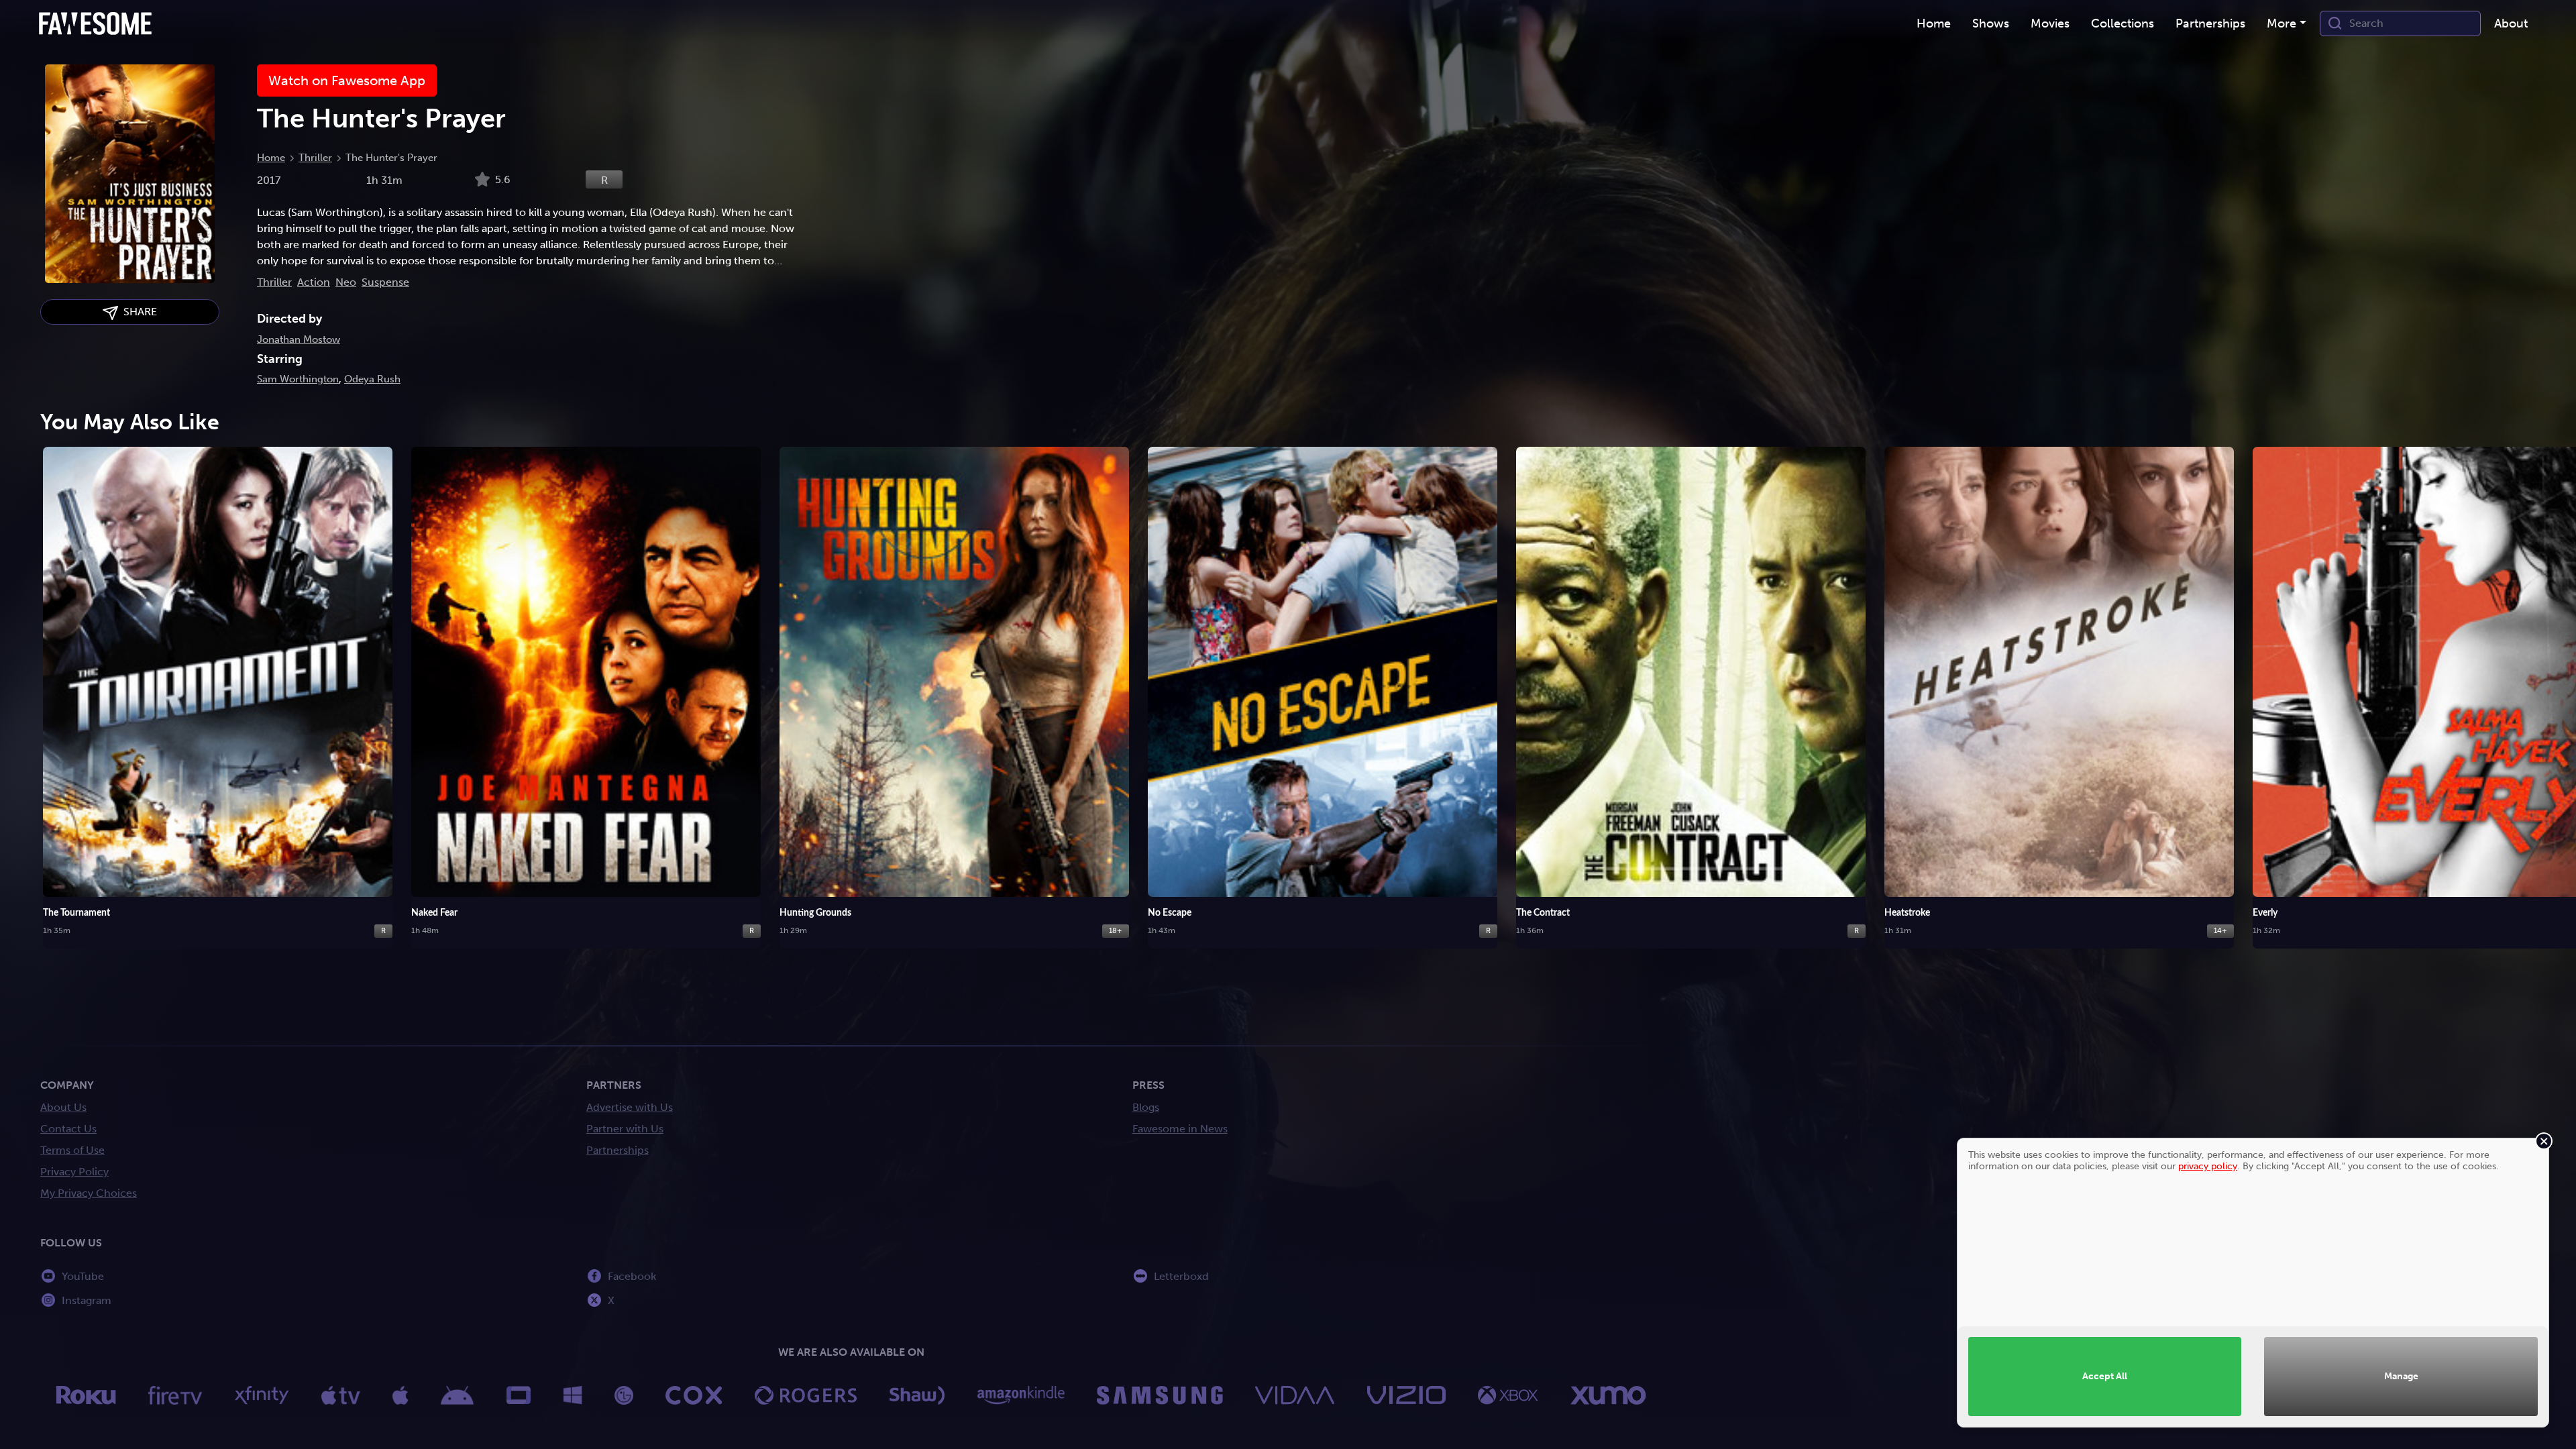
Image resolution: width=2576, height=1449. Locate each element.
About (2511, 23)
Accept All (2105, 1376)
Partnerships (618, 1150)
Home (271, 158)
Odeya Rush (372, 379)
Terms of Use (72, 1150)
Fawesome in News (1180, 1129)
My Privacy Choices (89, 1193)
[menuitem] (1934, 24)
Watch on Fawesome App (347, 80)
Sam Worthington (298, 379)
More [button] (2282, 23)
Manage (2401, 1376)
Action (314, 282)
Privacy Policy (74, 1172)
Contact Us (68, 1129)
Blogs (1146, 1107)
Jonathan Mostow (299, 339)
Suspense (385, 282)
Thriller (315, 158)
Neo (346, 282)
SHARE (138, 312)
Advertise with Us (630, 1107)
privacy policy (2208, 1166)
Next (2553, 682)
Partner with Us (625, 1129)
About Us (63, 1107)
